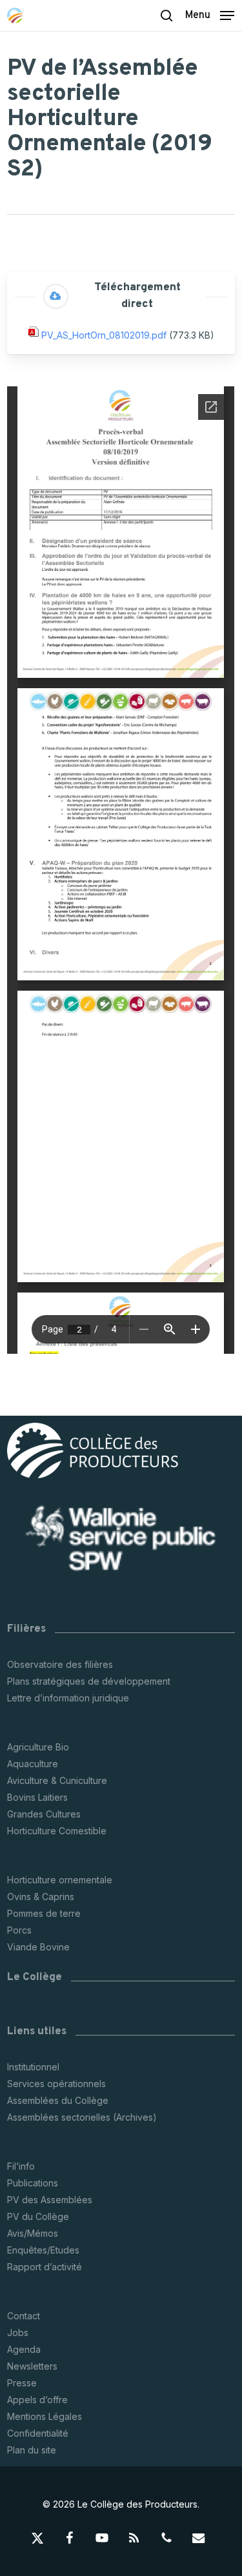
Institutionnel (33, 2067)
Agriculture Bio (38, 1747)
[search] (166, 15)
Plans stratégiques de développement (89, 1681)
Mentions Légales (45, 2416)
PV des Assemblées (50, 2200)
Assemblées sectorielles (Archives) (82, 2117)
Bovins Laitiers (37, 1797)
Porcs (19, 1930)
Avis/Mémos (33, 2233)
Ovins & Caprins (41, 1897)
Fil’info (21, 2166)
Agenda (24, 2349)
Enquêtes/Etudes (43, 2250)
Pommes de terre (44, 1913)
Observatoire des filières (60, 1664)
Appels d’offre (37, 2400)
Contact (24, 2316)
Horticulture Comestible (57, 1831)
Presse (22, 2383)
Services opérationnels (56, 2084)
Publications (33, 2183)
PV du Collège (38, 2216)
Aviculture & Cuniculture (57, 1780)
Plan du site (32, 2450)
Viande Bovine (38, 1947)
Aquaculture (33, 1764)
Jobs (18, 2333)
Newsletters (32, 2366)
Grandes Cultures (44, 1814)
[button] (210, 15)
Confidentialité (38, 2433)
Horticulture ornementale (60, 1880)
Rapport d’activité (45, 2267)
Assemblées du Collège (58, 2100)
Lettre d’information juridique (68, 1698)
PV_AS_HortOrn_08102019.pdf (104, 336)
